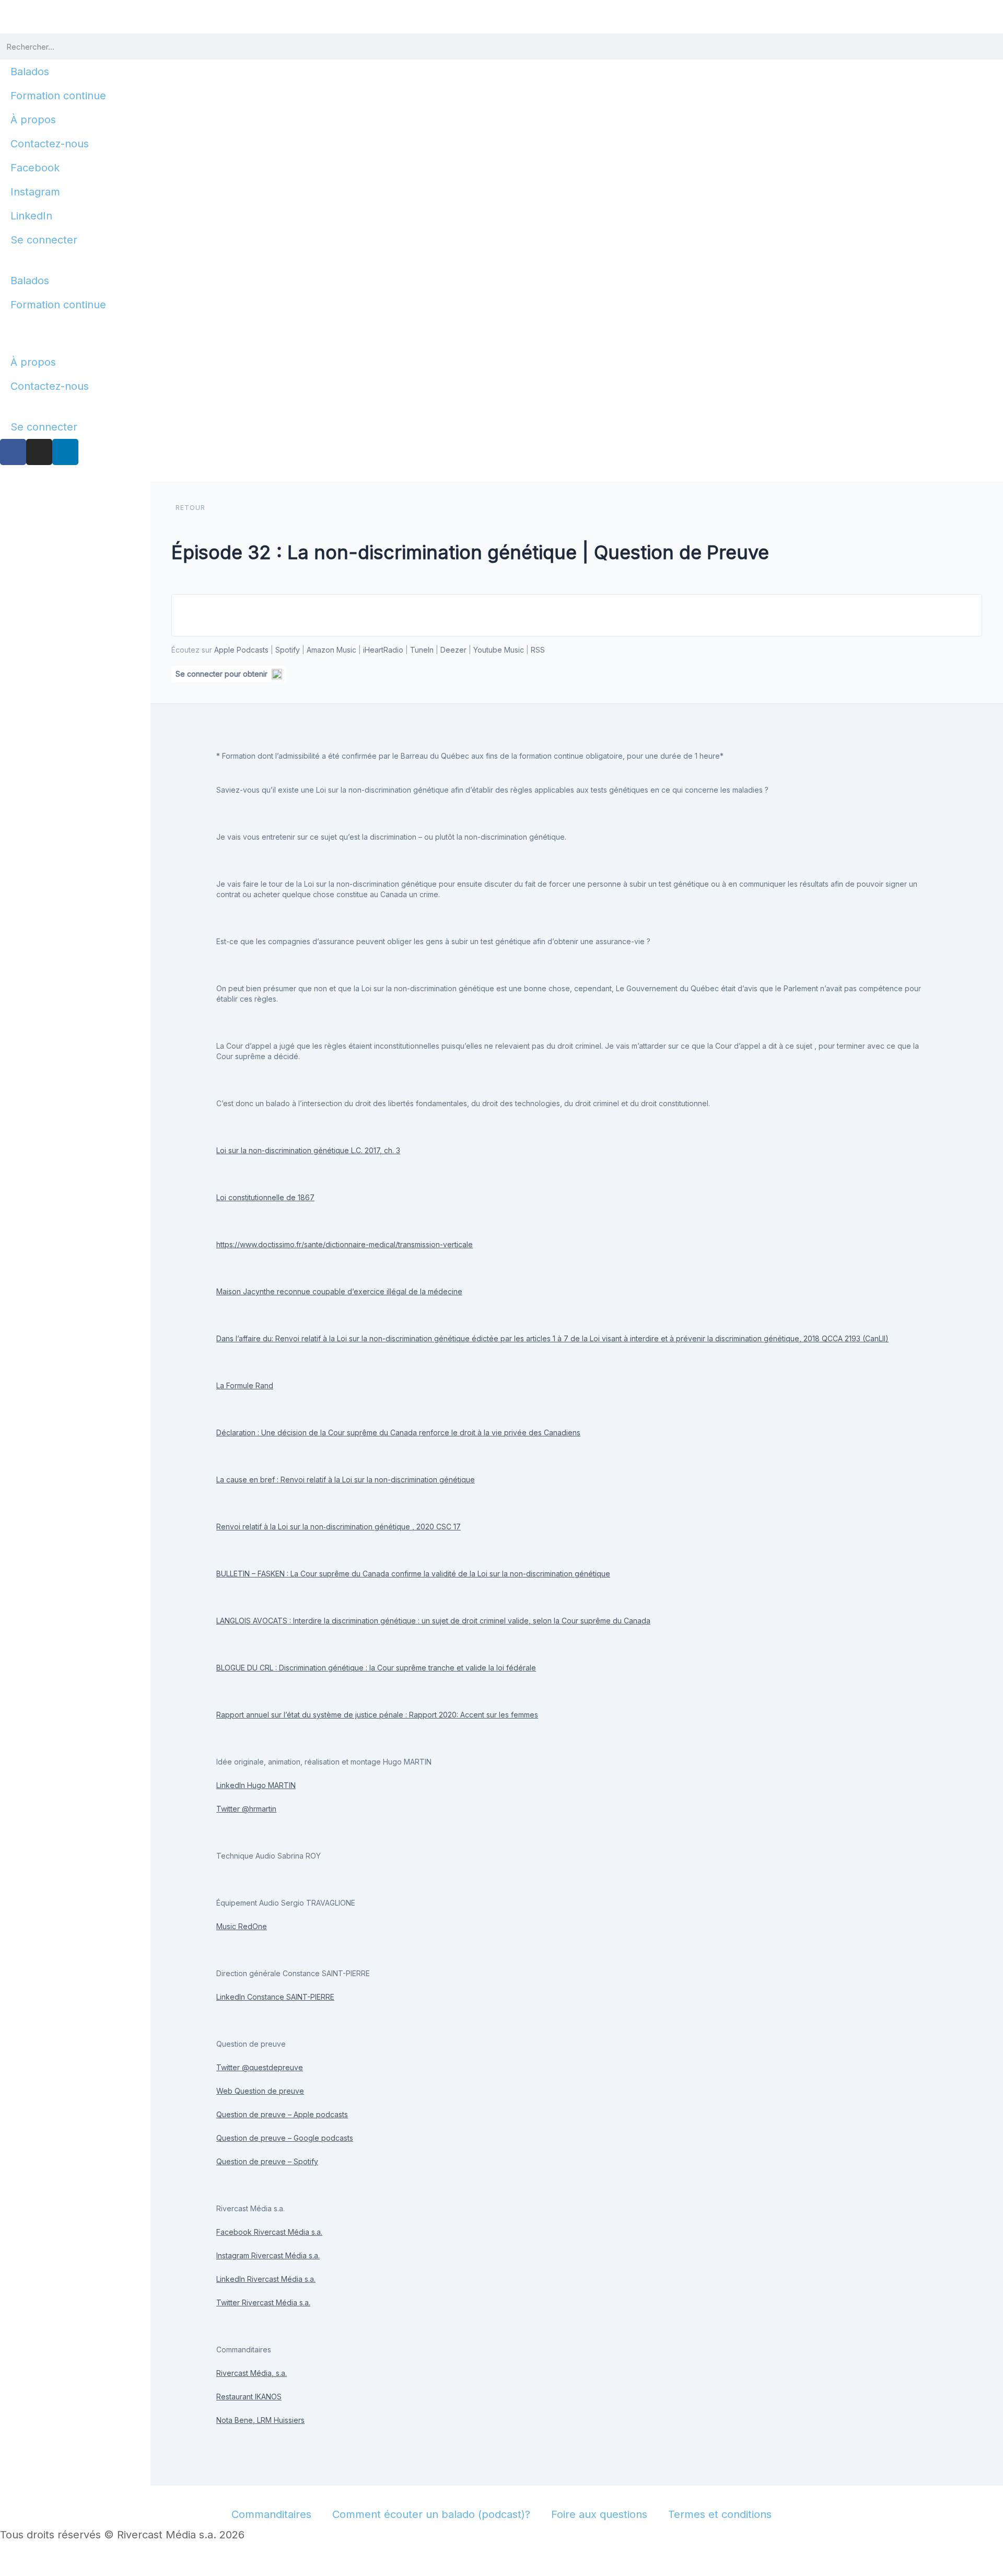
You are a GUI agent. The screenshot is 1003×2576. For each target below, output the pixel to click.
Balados (30, 72)
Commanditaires (271, 2514)
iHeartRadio (383, 650)
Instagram (35, 192)
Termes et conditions (720, 2514)
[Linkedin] (65, 452)
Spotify (288, 650)
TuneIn (422, 650)
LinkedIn (31, 216)
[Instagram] (39, 452)
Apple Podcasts (241, 650)
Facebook (35, 168)
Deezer (453, 650)
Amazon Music (331, 650)
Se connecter (44, 240)
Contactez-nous (50, 144)
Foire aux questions (599, 2514)
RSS (538, 650)
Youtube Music (499, 650)
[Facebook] (13, 452)
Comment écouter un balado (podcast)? (431, 2514)
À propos (33, 120)
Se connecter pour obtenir (221, 674)
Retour (190, 508)
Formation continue (58, 96)
